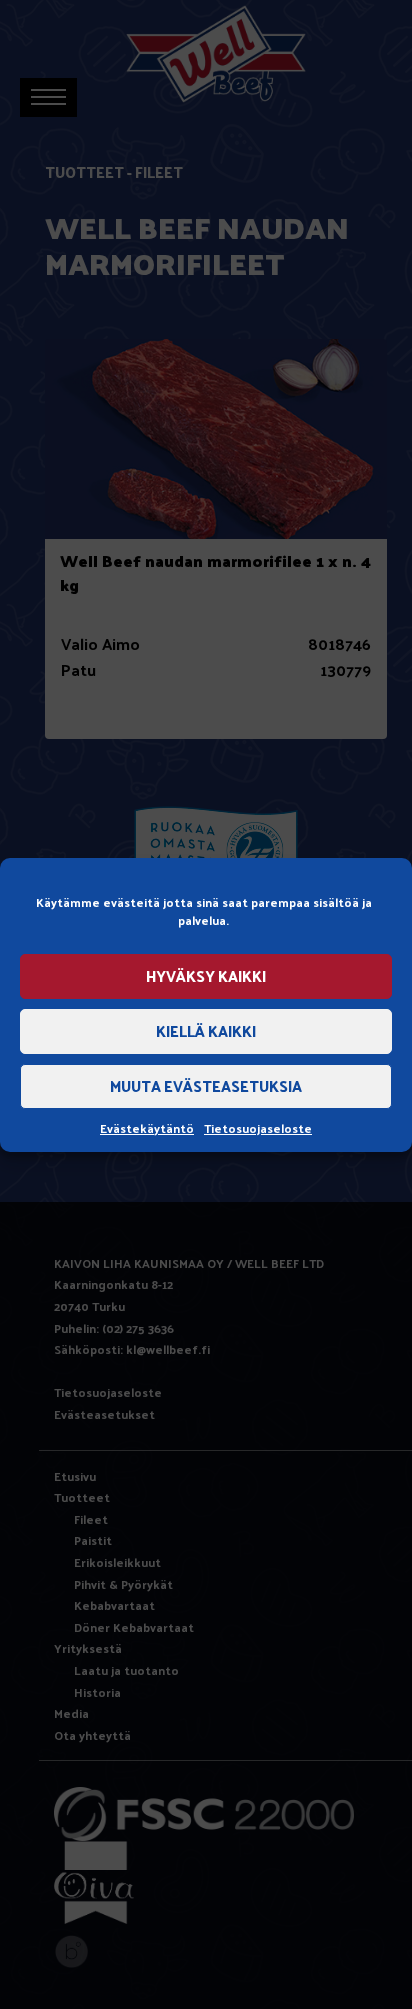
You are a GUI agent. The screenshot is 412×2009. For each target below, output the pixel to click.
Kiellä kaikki (206, 1030)
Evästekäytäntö (147, 1128)
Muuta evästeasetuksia (206, 1085)
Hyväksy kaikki (206, 975)
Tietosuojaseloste (258, 1128)
